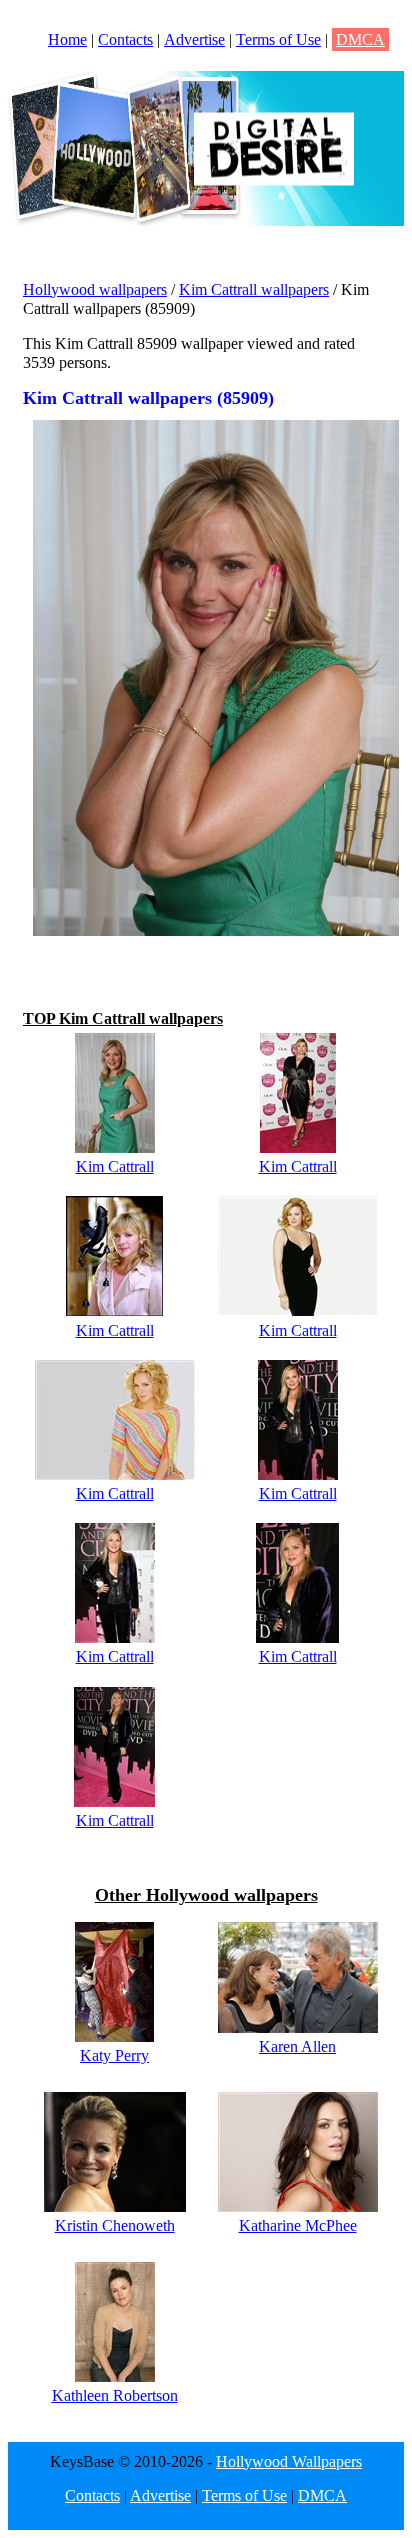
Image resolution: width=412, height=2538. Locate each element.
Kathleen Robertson (115, 2395)
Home (67, 39)
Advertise (194, 39)
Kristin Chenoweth (115, 2225)
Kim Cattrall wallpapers (254, 289)
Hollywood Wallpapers (289, 2461)
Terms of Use (278, 39)
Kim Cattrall (115, 1166)
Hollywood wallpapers (95, 289)
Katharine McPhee (298, 2225)
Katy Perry (114, 2055)
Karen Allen (297, 2046)
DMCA (360, 39)
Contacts (125, 39)
